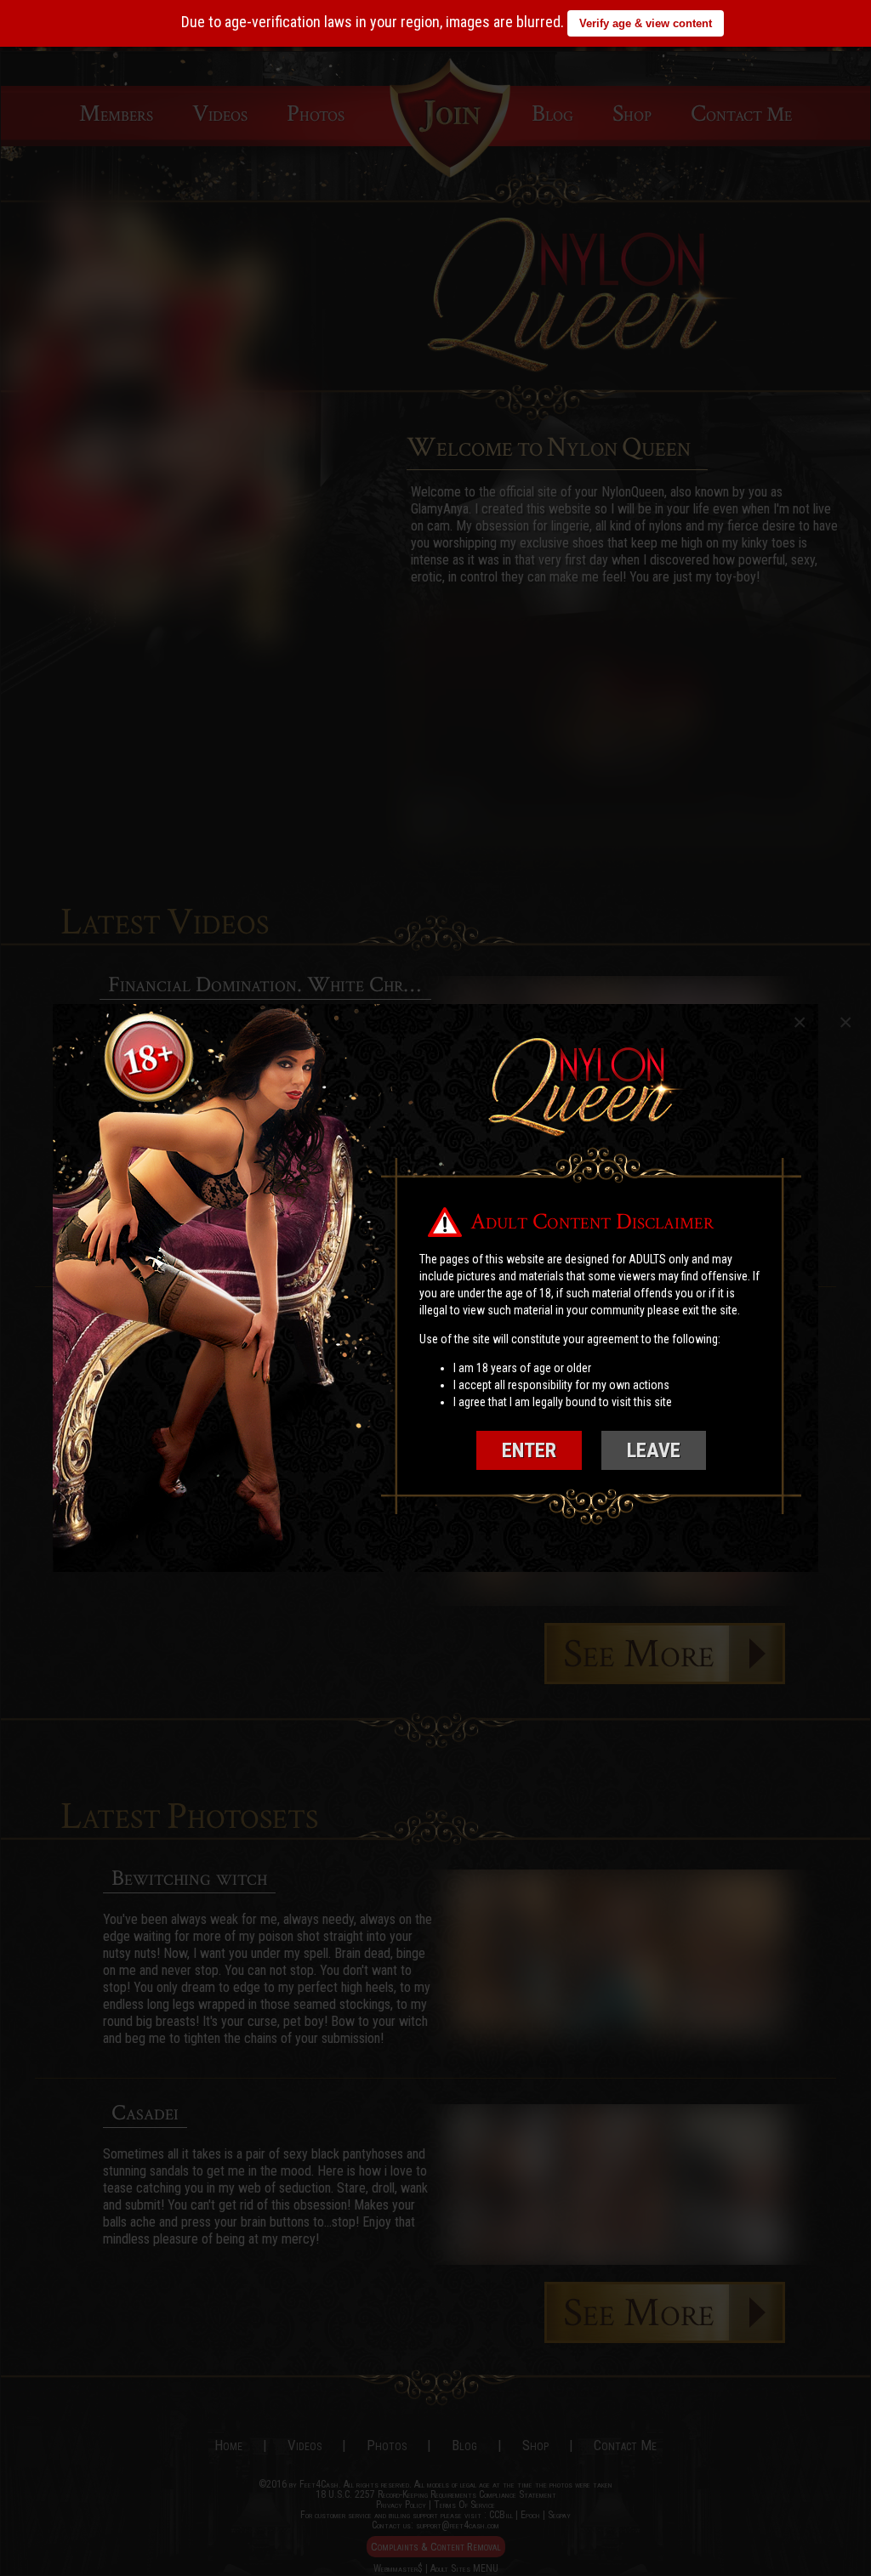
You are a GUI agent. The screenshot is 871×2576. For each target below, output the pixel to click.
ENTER (529, 1450)
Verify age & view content (646, 23)
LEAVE (654, 1450)
